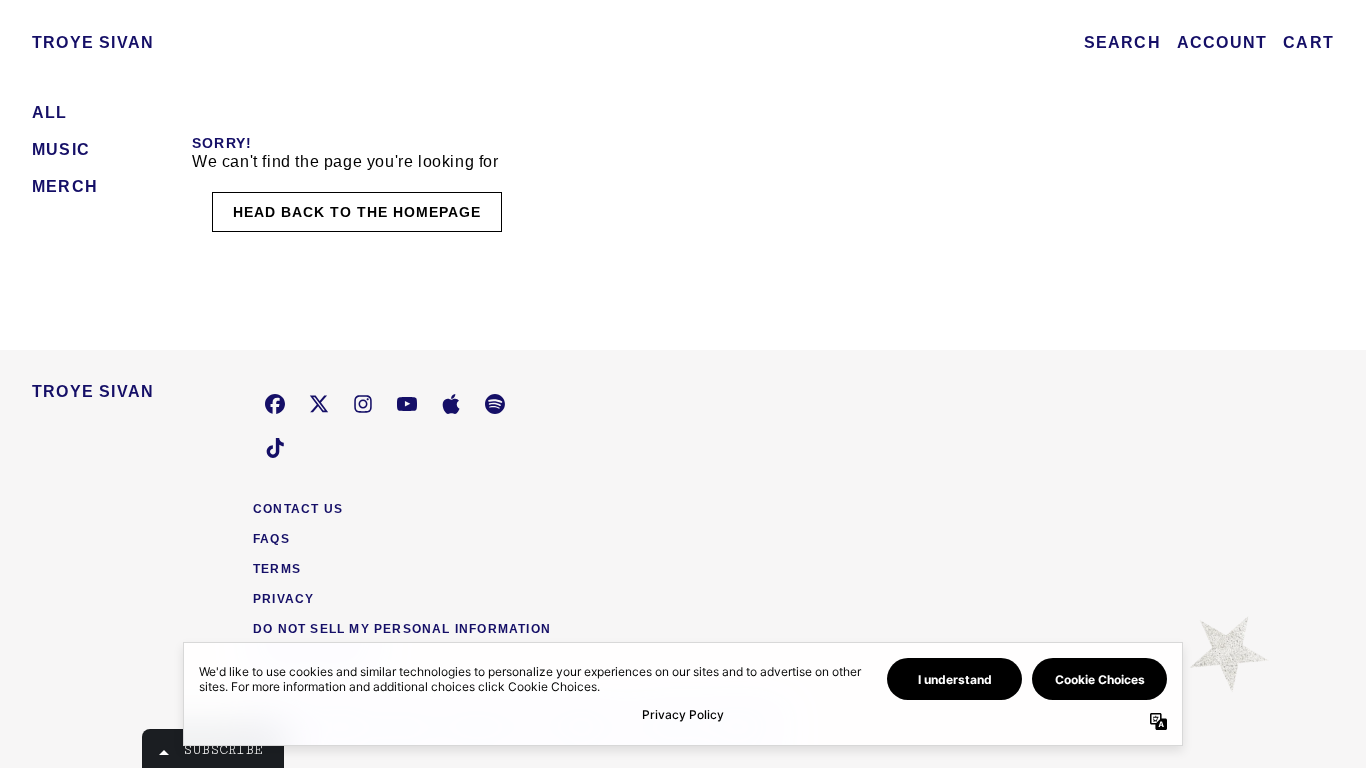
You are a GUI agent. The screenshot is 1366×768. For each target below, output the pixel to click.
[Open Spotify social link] (495, 404)
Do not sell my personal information (402, 629)
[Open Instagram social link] (363, 404)
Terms (277, 569)
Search (1122, 42)
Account (1222, 42)
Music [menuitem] (61, 149)
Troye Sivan (93, 42)
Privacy (283, 599)
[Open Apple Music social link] (451, 404)
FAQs (271, 539)
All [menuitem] (50, 112)
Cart (1308, 42)
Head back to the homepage (357, 212)
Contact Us (298, 509)
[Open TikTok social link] (275, 448)
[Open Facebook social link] (275, 404)
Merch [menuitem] (65, 186)
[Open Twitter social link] (319, 404)
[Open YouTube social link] (407, 404)
